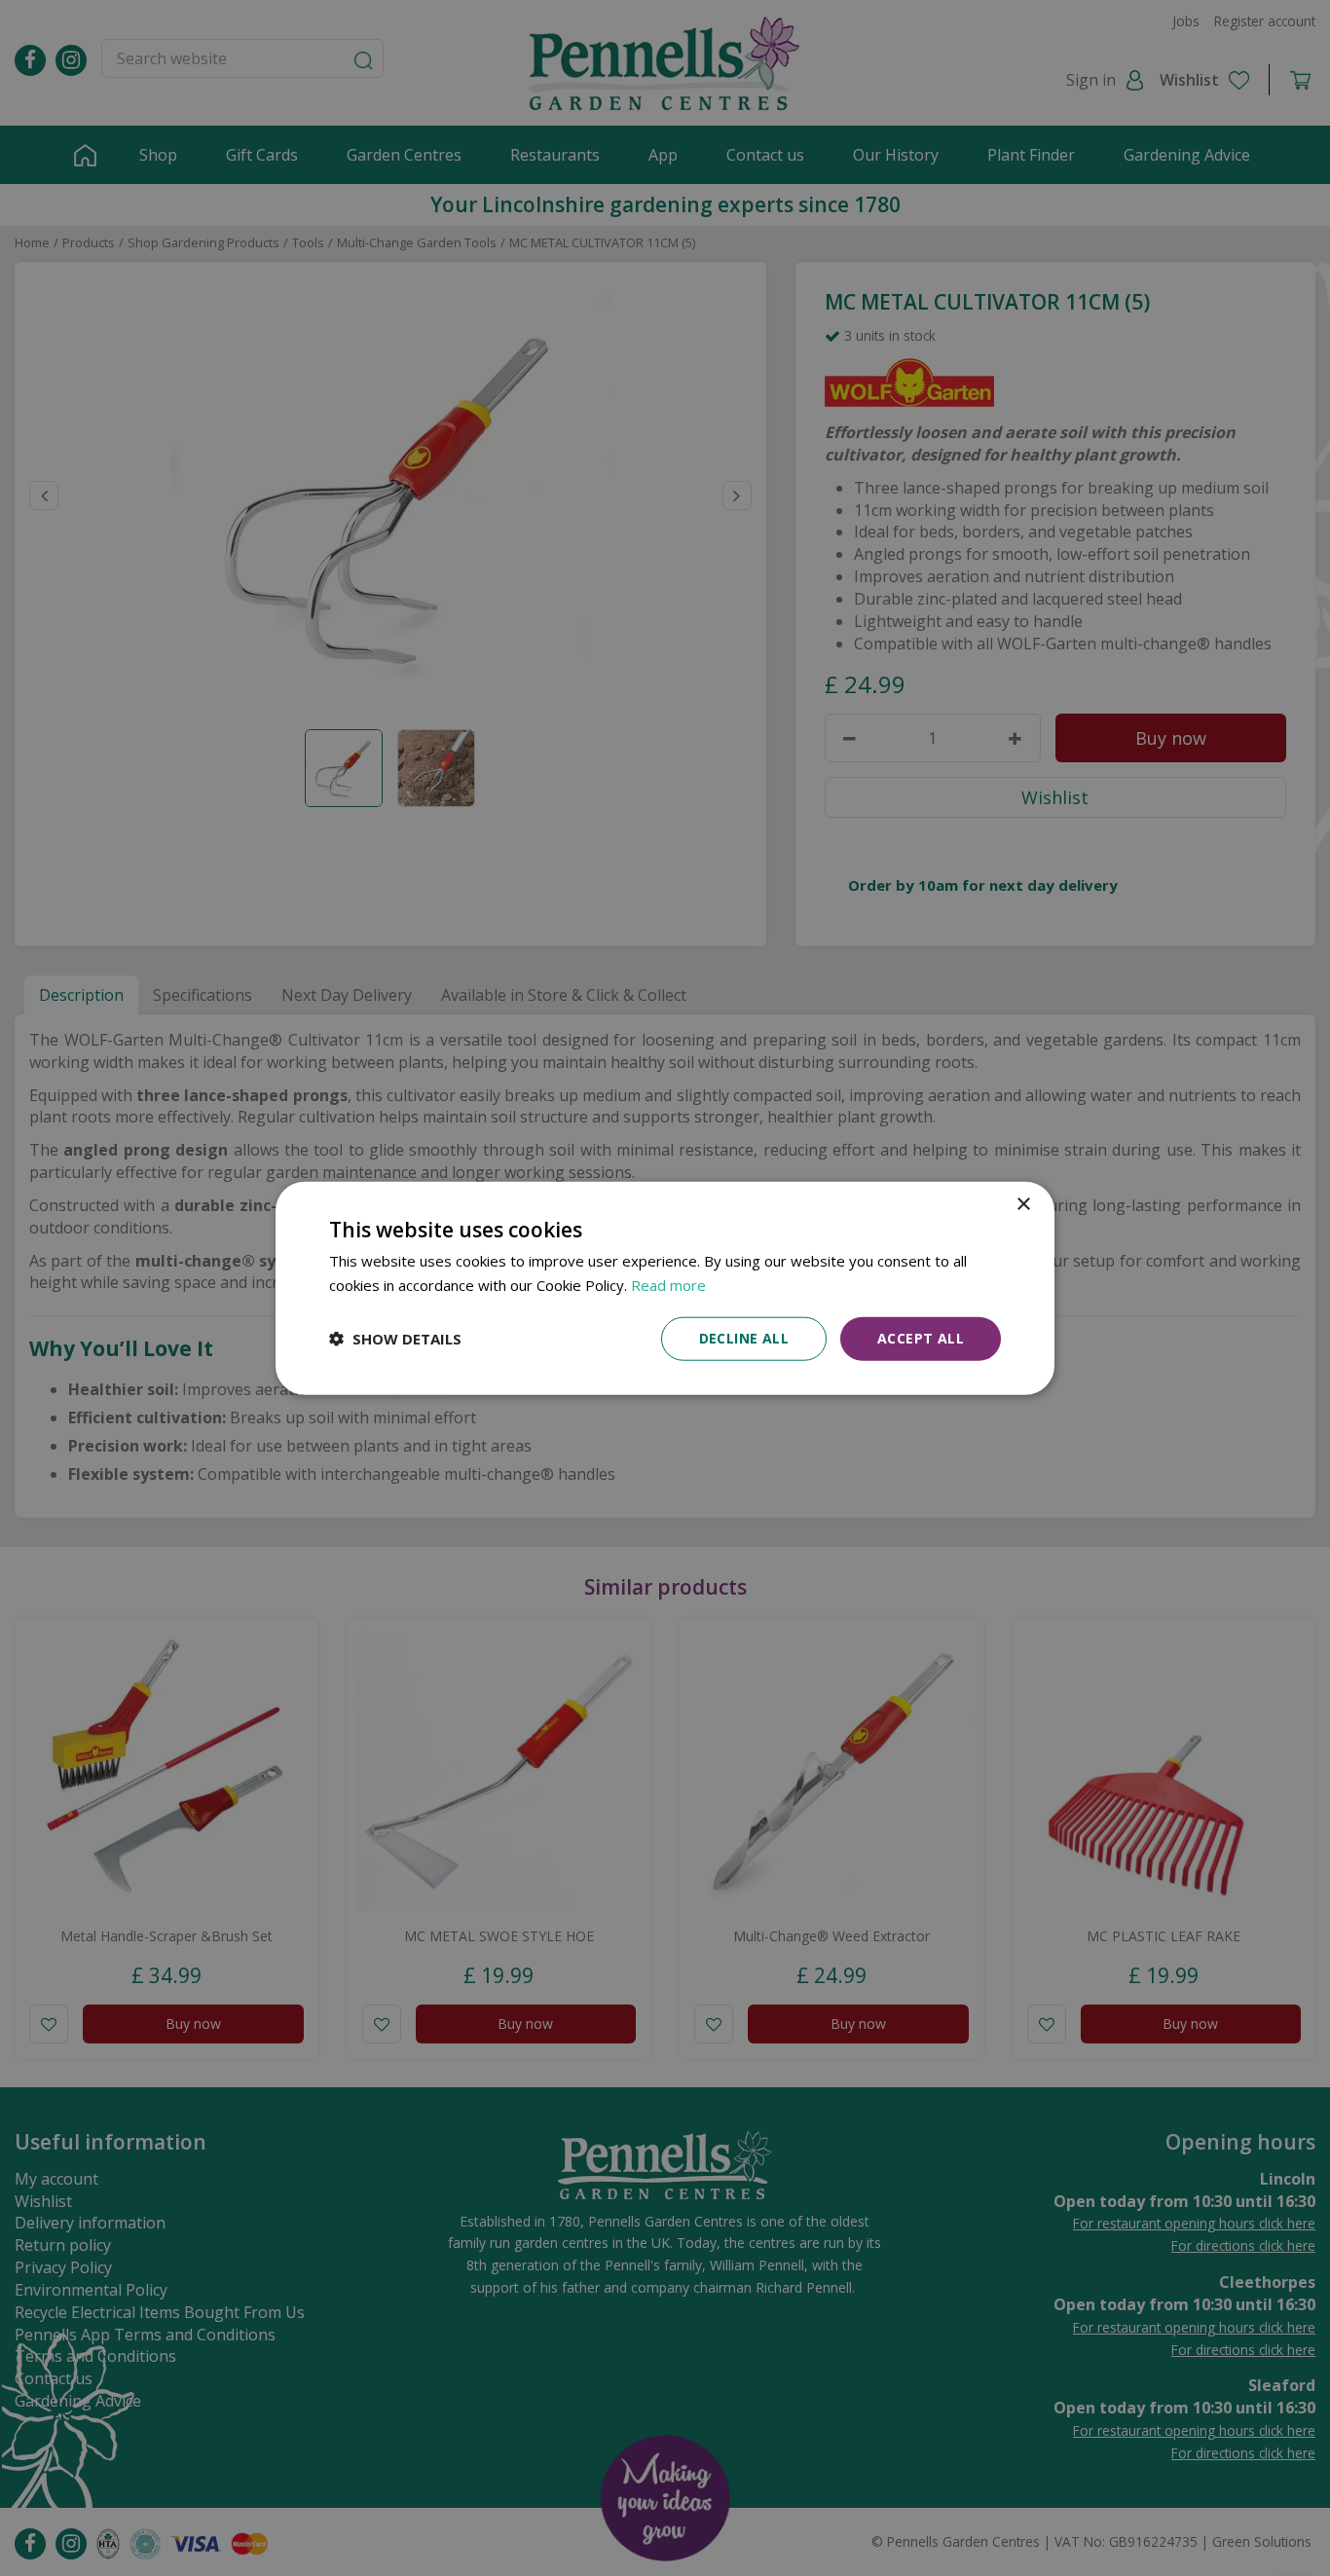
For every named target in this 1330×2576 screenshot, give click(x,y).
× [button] (1023, 1205)
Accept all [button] (921, 1338)
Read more (668, 1285)
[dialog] (665, 1288)
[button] (395, 1339)
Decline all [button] (744, 1338)
